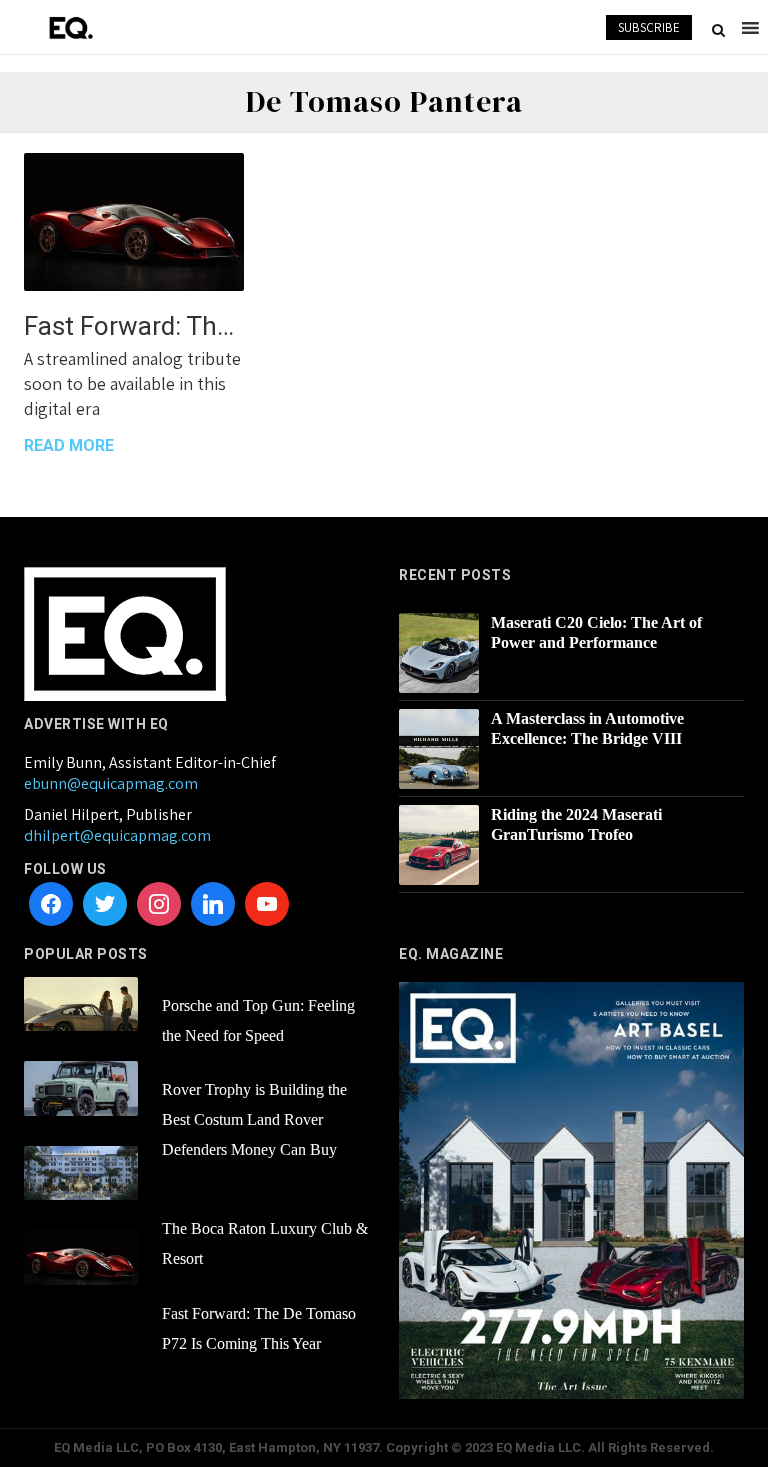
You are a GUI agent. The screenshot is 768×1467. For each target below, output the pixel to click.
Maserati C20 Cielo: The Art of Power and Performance (596, 632)
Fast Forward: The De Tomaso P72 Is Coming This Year (134, 326)
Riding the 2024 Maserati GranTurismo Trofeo (576, 824)
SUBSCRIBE (649, 27)
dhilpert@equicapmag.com (117, 835)
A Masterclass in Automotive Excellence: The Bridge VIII (587, 728)
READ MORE (69, 445)
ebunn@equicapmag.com (111, 783)
